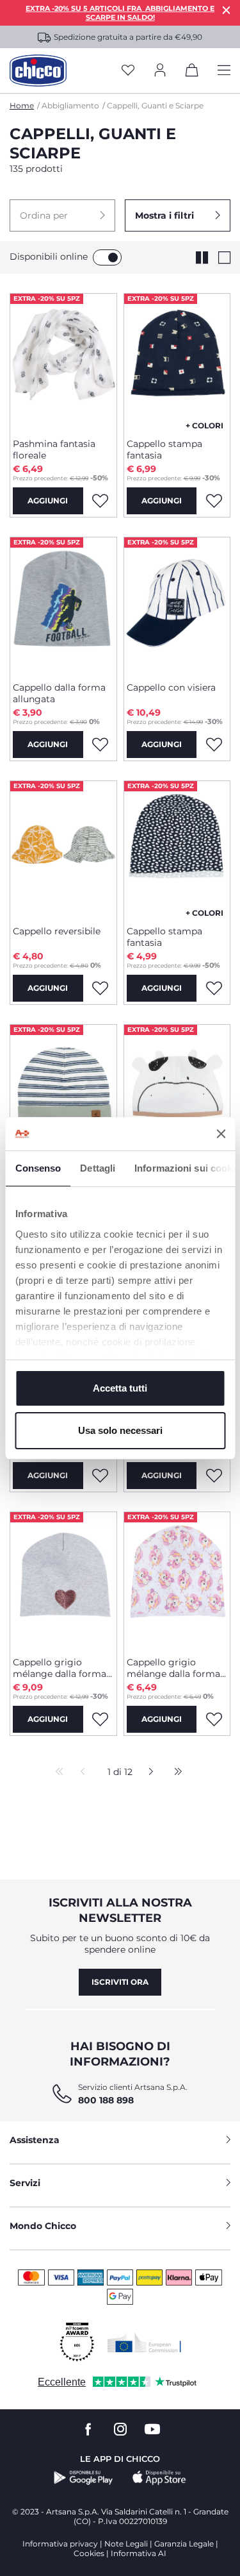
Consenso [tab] (38, 1168)
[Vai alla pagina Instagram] (120, 2429)
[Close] (227, 10)
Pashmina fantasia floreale (54, 450)
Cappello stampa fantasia (164, 450)
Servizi (25, 2183)
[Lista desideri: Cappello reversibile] (100, 988)
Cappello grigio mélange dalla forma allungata (60, 1668)
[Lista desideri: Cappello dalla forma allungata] (100, 745)
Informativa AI (139, 2553)
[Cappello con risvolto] (63, 1092)
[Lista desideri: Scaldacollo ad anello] (214, 1476)
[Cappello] (177, 1092)
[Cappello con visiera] (177, 605)
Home (22, 105)
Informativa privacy (60, 2544)
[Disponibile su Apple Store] (159, 2478)
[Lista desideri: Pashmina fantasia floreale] (100, 501)
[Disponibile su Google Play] (84, 2478)
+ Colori (204, 425)
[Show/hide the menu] (224, 71)
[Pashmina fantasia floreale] (63, 361)
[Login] (160, 71)
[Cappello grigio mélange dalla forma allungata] (63, 1579)
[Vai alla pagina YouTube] (152, 2429)
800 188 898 (106, 2100)
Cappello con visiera (171, 687)
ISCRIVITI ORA (120, 1982)
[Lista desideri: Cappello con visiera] (214, 745)
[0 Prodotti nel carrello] (192, 72)
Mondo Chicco (43, 2226)
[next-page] (148, 1772)
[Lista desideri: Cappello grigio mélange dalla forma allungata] (100, 1719)
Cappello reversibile (57, 931)
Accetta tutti (120, 1388)
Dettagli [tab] (98, 1168)
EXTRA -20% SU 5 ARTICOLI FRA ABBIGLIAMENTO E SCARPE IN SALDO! (120, 13)
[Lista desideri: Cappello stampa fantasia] (214, 501)
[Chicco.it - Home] (38, 71)
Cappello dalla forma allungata (59, 693)
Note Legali (126, 2544)
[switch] (107, 257)
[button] (62, 215)
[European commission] (144, 2343)
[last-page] (175, 1772)
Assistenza (35, 2140)
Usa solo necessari (120, 1430)
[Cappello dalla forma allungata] (63, 605)
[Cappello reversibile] (63, 848)
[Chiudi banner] (221, 1134)
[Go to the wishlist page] (128, 71)
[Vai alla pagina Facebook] (88, 2429)
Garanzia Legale (184, 2544)
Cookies (89, 2553)
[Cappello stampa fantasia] (177, 361)
